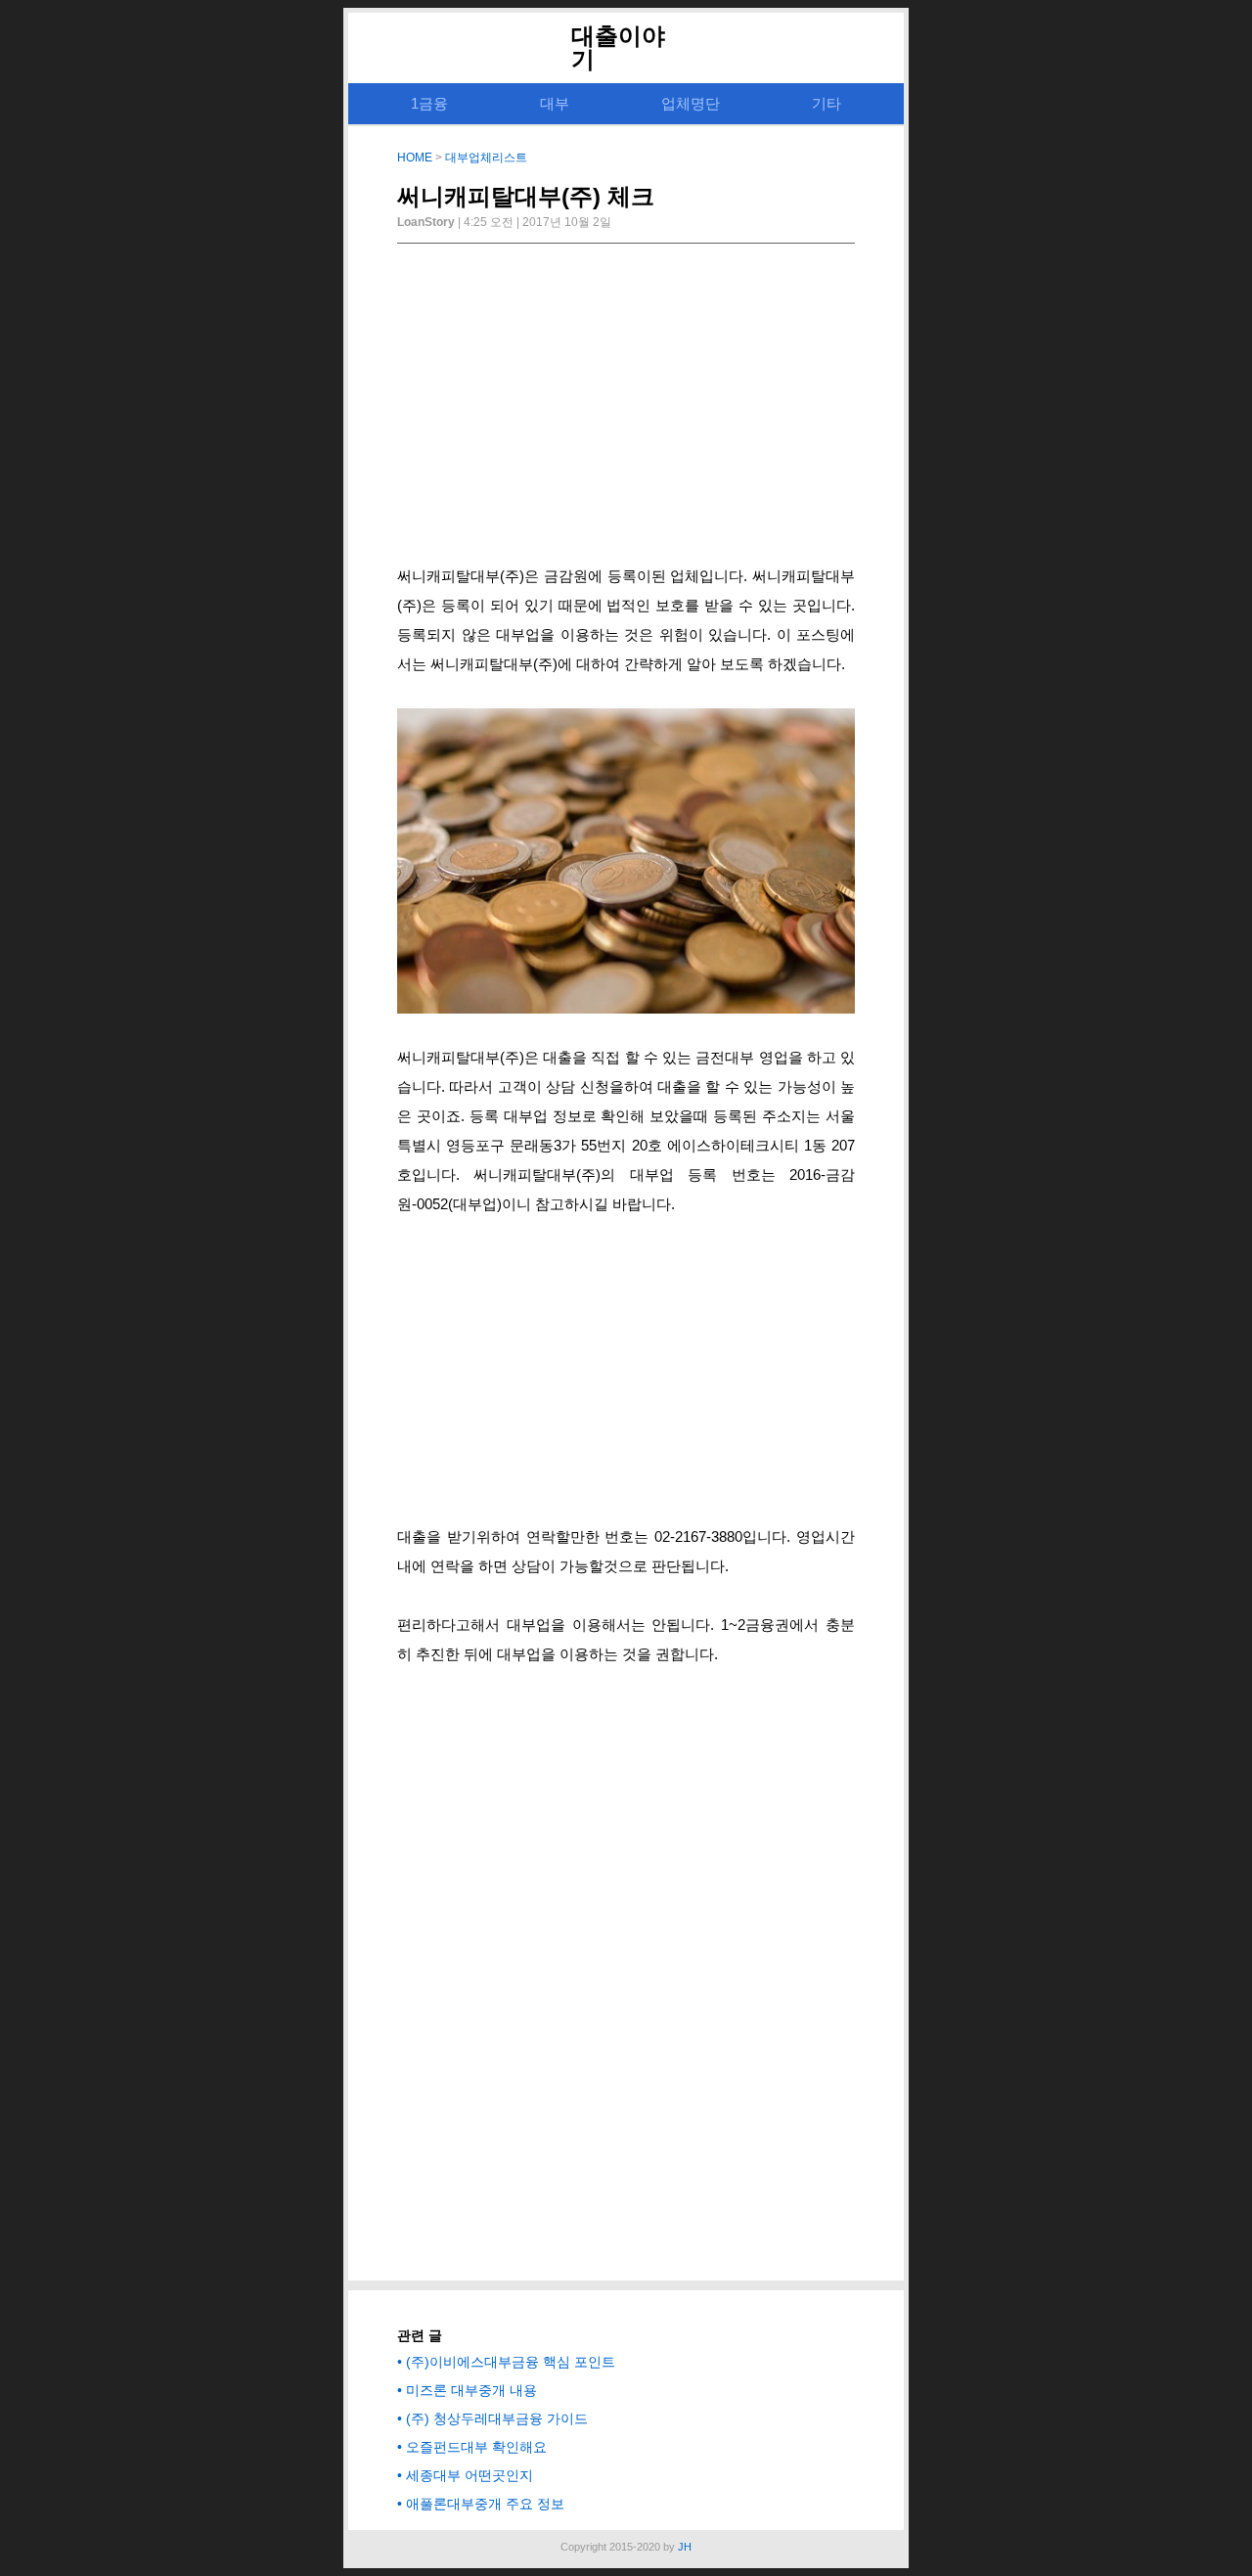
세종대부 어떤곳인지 (469, 2475)
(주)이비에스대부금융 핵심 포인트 (511, 2362)
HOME (415, 158)
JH (685, 2547)
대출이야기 (618, 47)
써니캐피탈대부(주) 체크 (526, 196)
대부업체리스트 (486, 158)
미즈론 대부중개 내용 (471, 2390)
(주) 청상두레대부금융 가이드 (497, 2418)
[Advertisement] (626, 410)
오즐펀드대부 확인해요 (476, 2447)
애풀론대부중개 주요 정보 (485, 2504)
